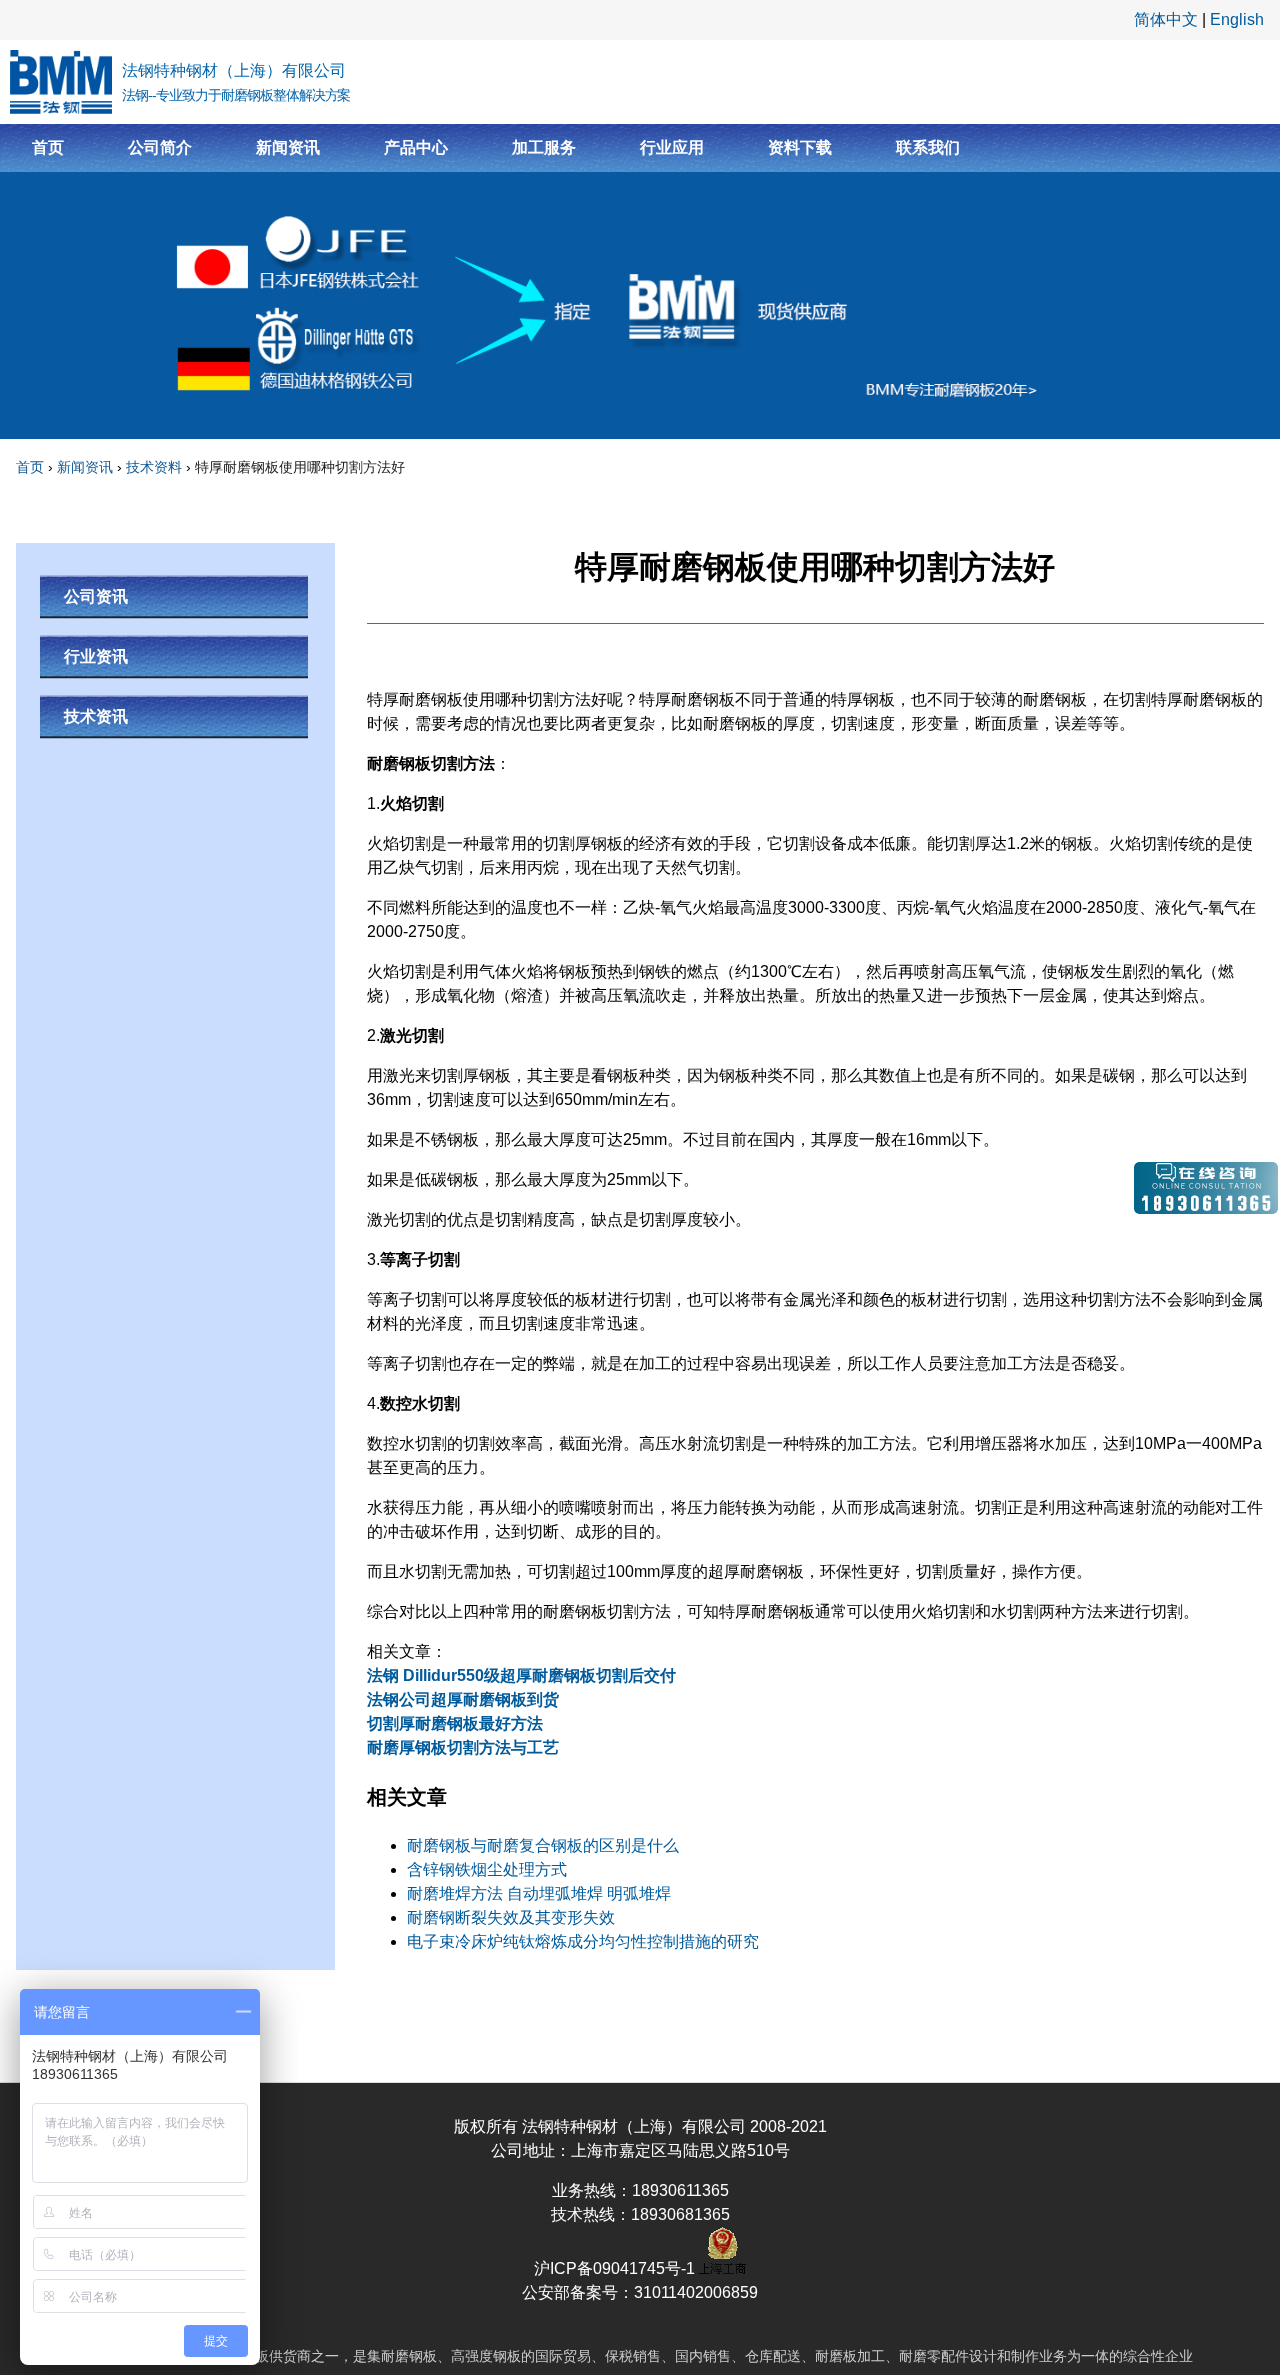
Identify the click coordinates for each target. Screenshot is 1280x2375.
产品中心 (416, 147)
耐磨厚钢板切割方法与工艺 (463, 1747)
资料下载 (800, 147)
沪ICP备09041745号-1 (616, 2268)
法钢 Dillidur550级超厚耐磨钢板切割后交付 (521, 1675)
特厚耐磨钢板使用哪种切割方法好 (300, 467)
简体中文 (1166, 19)
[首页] (61, 82)
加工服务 (544, 147)
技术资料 (154, 467)
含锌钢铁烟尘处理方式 (487, 1869)
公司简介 (160, 147)
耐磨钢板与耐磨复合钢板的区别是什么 (543, 1845)
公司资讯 (96, 596)
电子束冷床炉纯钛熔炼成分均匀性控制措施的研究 (583, 1941)
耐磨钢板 (409, 2356)
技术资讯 (96, 716)
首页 (48, 147)
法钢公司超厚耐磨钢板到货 (463, 1699)
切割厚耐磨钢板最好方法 (455, 1723)
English (1237, 19)
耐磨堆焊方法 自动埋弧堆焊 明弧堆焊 (539, 1893)
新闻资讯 (288, 147)
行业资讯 (96, 656)
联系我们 (928, 147)
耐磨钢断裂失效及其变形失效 (511, 1917)
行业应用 (672, 147)
